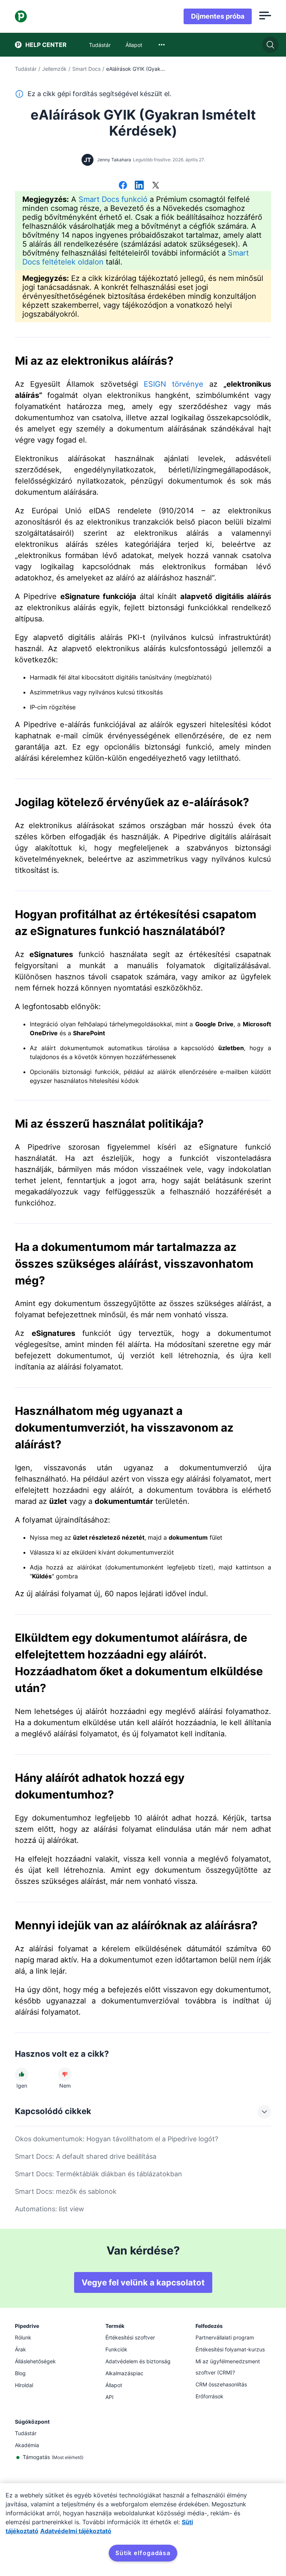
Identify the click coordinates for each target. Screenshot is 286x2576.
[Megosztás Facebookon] (123, 186)
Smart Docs (86, 69)
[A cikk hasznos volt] (22, 2074)
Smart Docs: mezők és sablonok (66, 2191)
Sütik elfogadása (143, 2553)
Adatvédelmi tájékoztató (76, 2531)
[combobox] (162, 45)
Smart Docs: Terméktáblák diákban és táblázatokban (98, 2174)
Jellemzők (54, 69)
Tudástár (26, 69)
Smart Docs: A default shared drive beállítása (86, 2156)
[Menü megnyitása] (265, 16)
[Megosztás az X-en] (156, 186)
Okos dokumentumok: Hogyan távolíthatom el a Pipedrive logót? (117, 2139)
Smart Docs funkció (113, 199)
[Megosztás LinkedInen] (139, 186)
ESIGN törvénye (174, 384)
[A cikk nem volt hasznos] (65, 2074)
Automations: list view (50, 2209)
